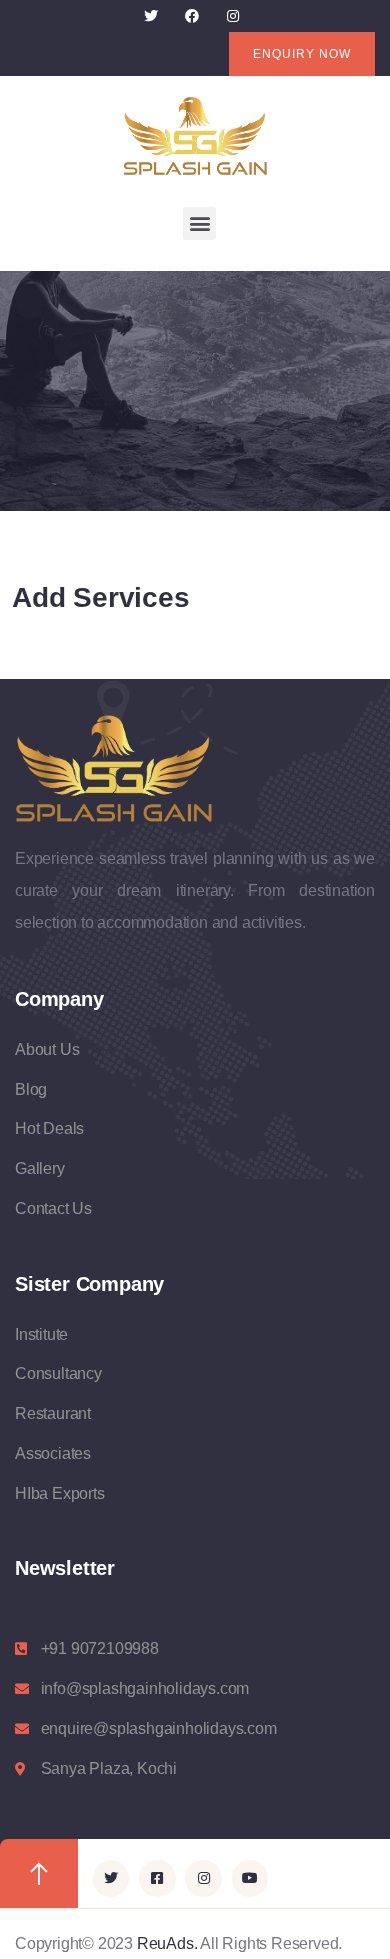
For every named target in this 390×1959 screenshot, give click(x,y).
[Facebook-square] (157, 1878)
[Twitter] (151, 16)
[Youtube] (250, 1878)
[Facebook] (192, 16)
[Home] (195, 136)
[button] (199, 223)
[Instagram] (232, 16)
